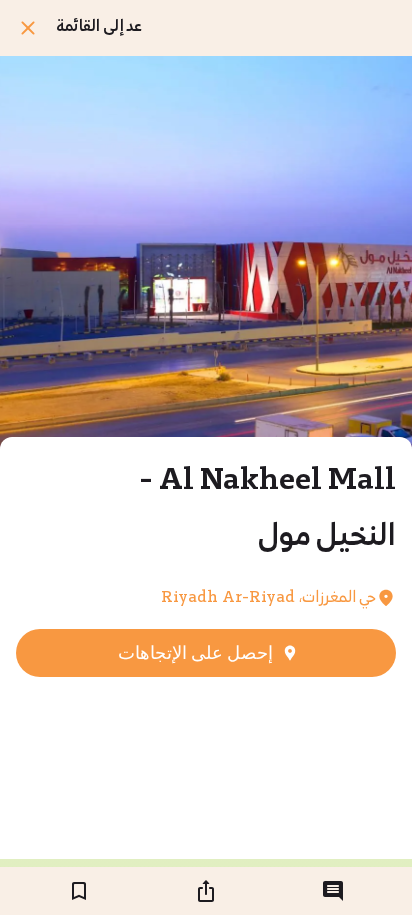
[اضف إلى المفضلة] (79, 891)
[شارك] (206, 891)
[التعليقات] (333, 891)
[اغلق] (28, 28)
